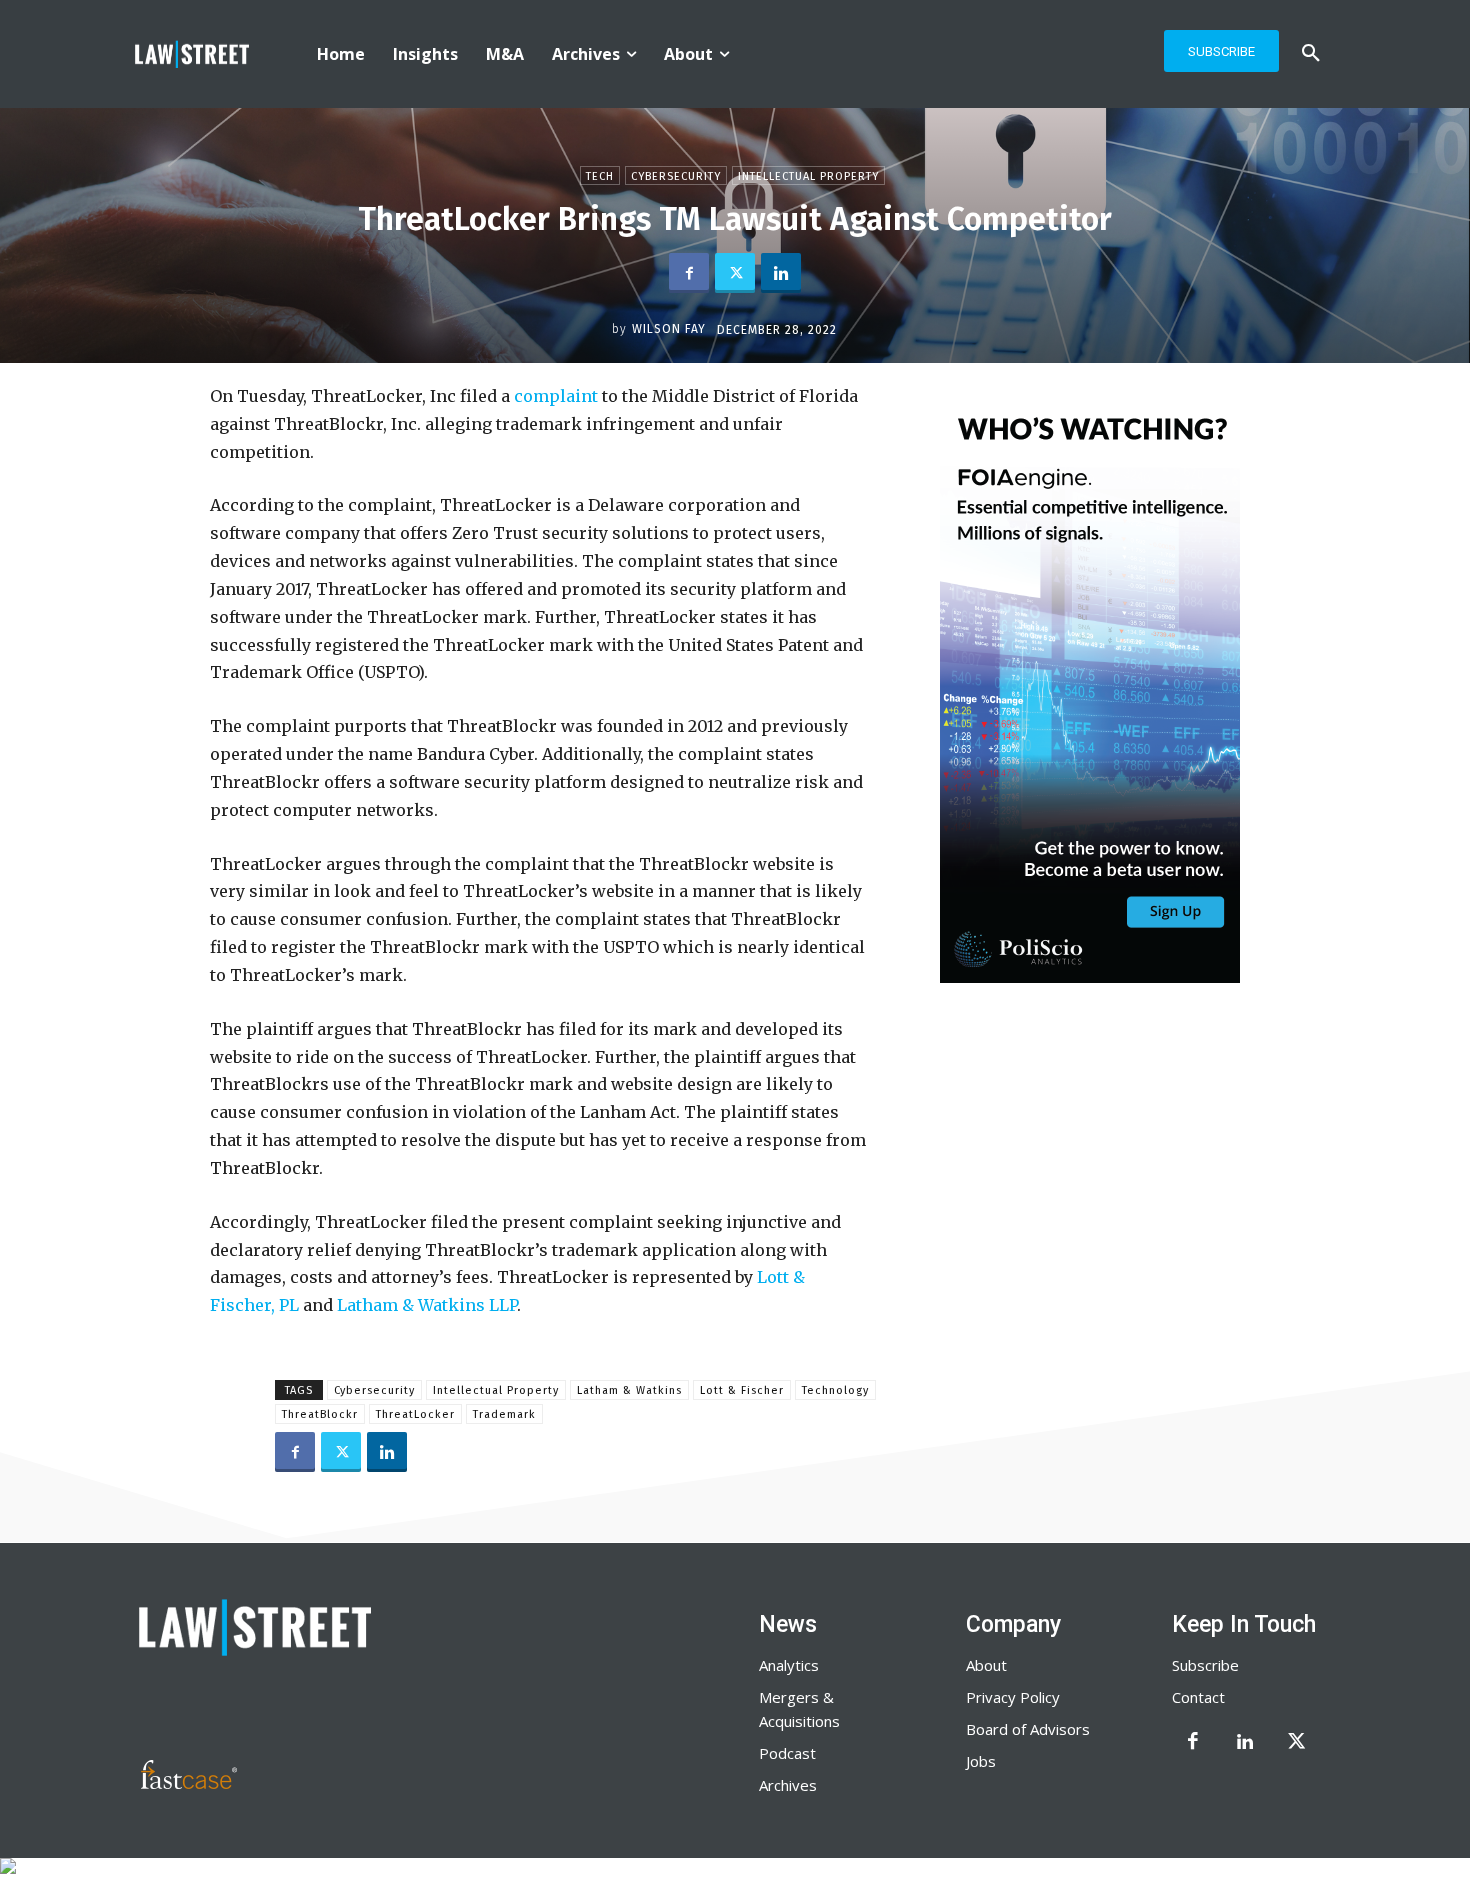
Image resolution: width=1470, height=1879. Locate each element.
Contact (1198, 1697)
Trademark (504, 1414)
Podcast (787, 1753)
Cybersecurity (676, 176)
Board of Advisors (1028, 1729)
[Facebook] (689, 273)
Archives (788, 1785)
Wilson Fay (669, 329)
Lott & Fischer (742, 1390)
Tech (600, 176)
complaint (556, 396)
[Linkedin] (781, 273)
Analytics (789, 1665)
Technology (835, 1390)
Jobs (981, 1761)
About (986, 1665)
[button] (1311, 54)
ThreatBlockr (320, 1414)
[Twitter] (735, 273)
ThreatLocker (415, 1414)
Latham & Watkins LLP (427, 1305)
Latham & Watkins (629, 1390)
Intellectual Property (808, 176)
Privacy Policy (1013, 1697)
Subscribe (1205, 1665)
